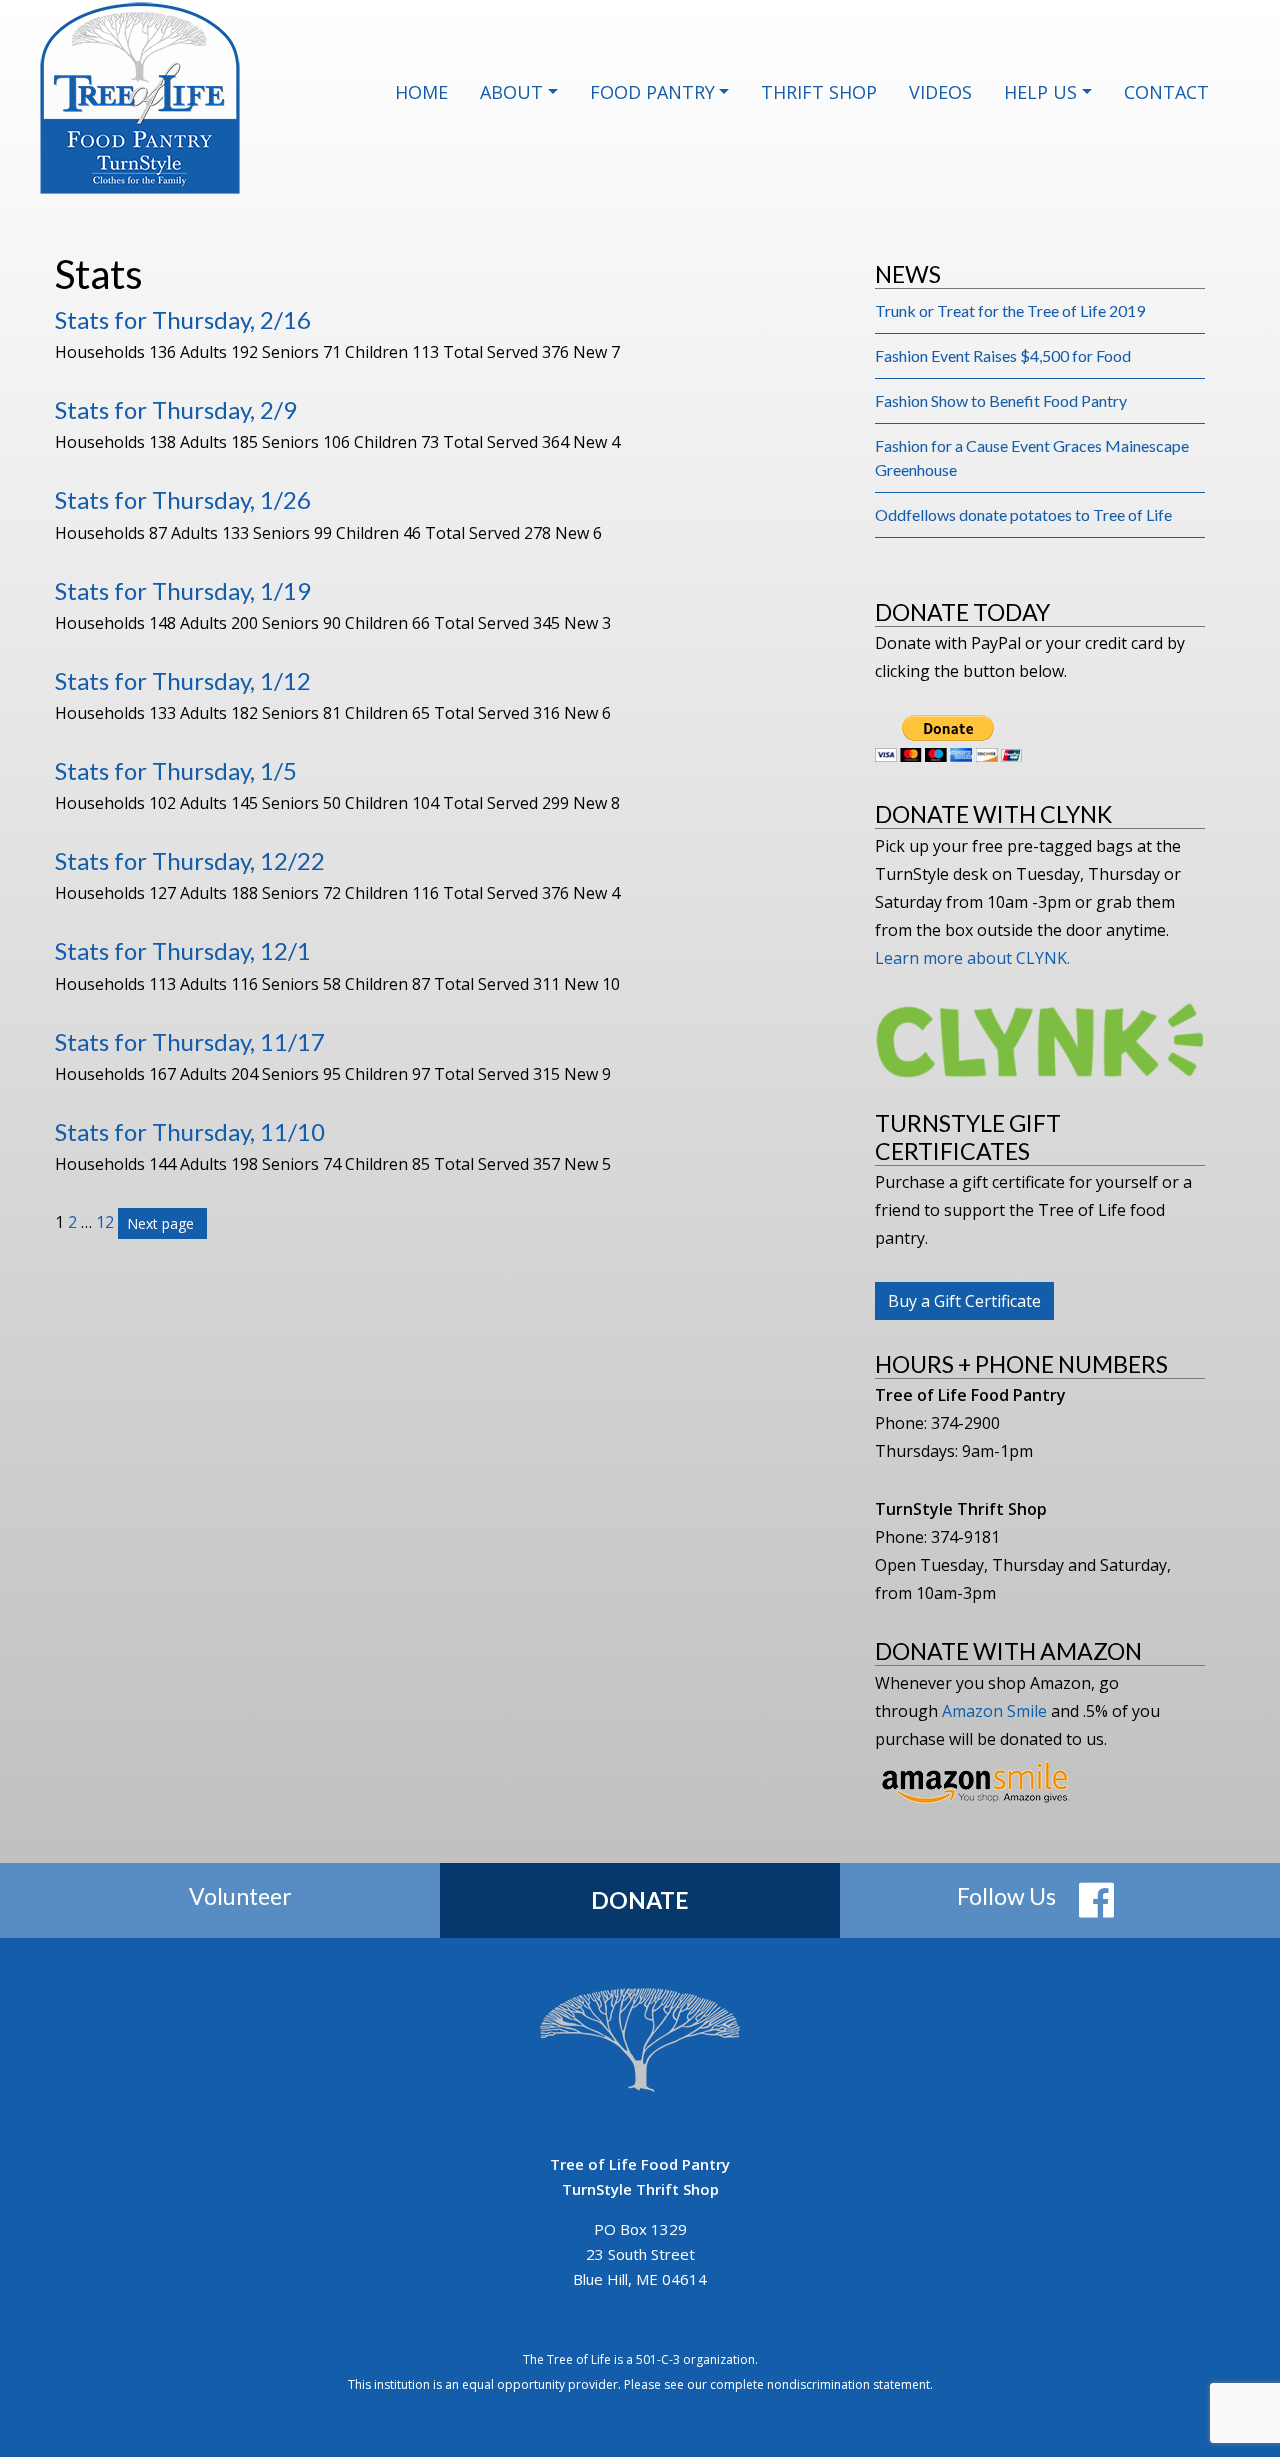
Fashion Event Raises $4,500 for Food (1003, 355)
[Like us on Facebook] (1096, 1899)
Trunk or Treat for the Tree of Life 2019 (1010, 310)
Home (421, 92)
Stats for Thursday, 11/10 (190, 1131)
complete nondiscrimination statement (820, 2384)
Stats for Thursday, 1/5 (176, 770)
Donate (640, 1900)
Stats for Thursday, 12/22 (190, 860)
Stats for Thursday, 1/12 (183, 680)
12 (105, 1222)
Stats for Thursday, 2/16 (183, 319)
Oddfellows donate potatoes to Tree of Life (1023, 514)
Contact (1166, 92)
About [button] (511, 92)
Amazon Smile (994, 1711)
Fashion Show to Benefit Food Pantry (1001, 400)
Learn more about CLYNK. (972, 958)
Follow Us (1006, 1896)
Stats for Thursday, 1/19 (183, 590)
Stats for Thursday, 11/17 (190, 1041)
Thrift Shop (819, 92)
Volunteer (240, 1896)
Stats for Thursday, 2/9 (176, 409)
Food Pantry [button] (652, 92)
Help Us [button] (1040, 92)
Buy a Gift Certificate (964, 1301)
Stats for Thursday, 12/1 (183, 950)
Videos (940, 92)
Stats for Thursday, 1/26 (183, 499)
